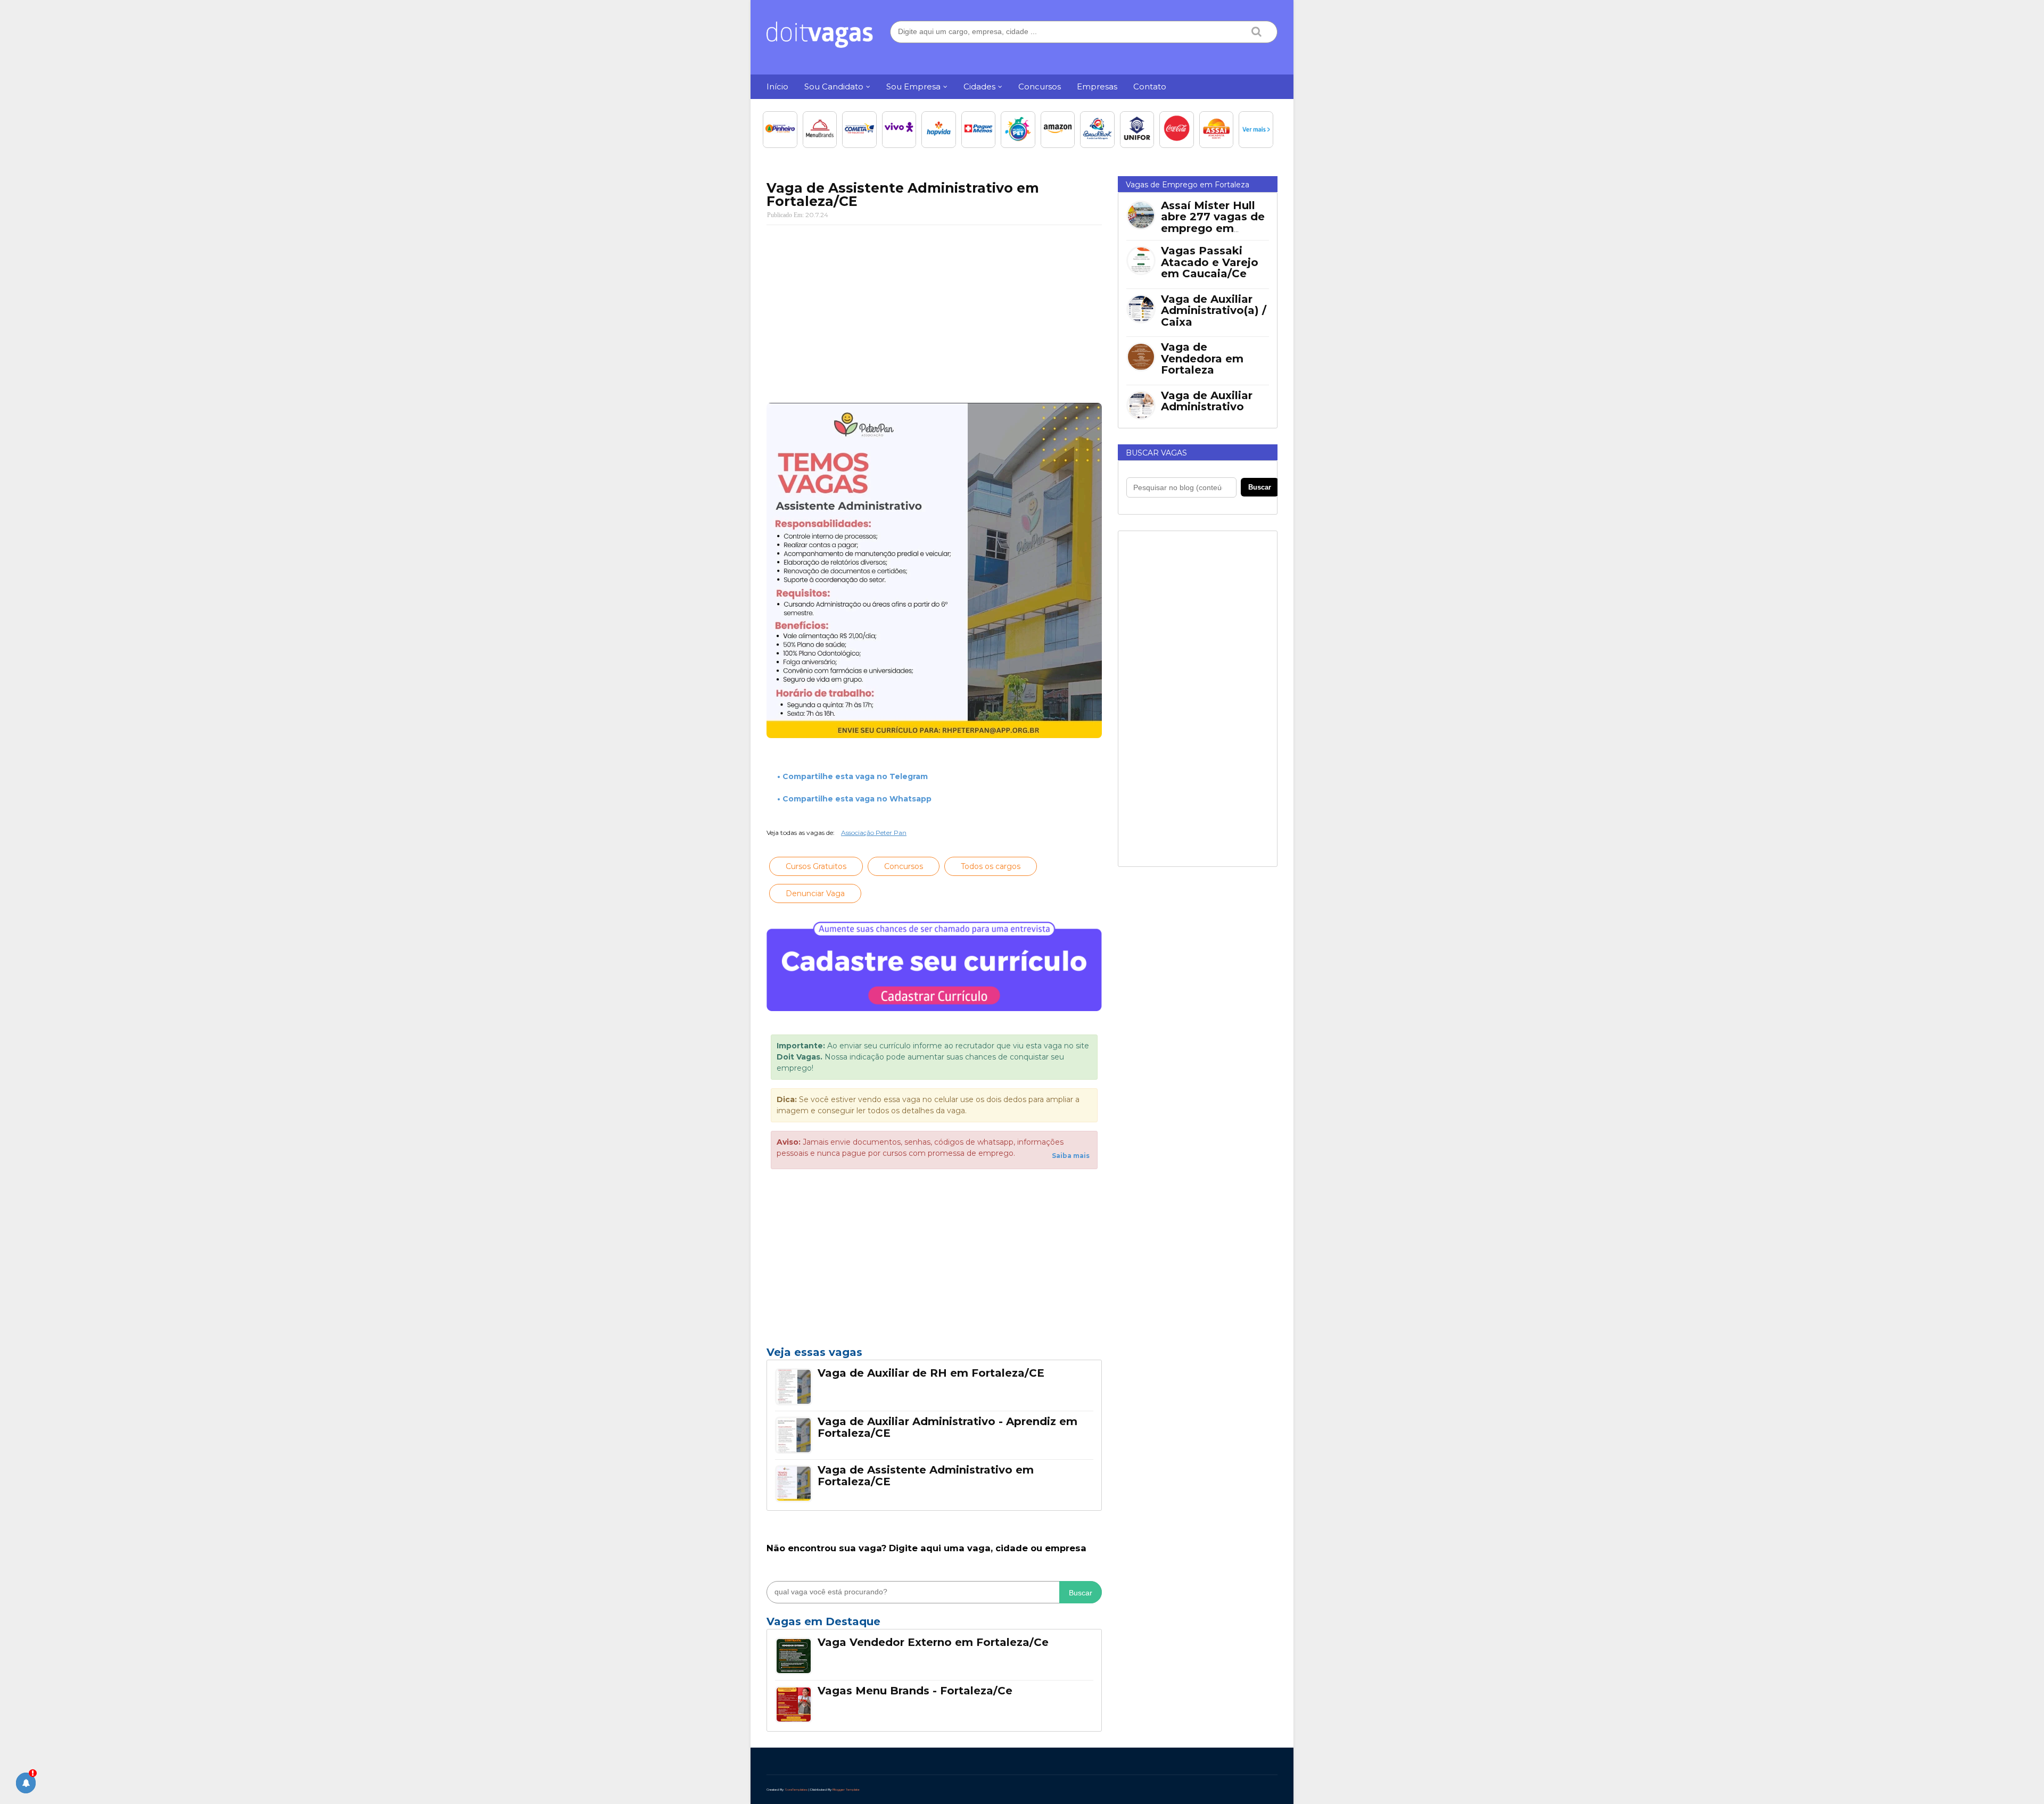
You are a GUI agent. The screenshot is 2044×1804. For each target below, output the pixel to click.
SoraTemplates (796, 1790)
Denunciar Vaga (815, 893)
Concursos (904, 866)
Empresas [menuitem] (1097, 86)
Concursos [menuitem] (1040, 86)
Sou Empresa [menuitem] (913, 86)
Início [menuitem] (777, 86)
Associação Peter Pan (874, 833)
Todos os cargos (991, 866)
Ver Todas (934, 1625)
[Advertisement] (934, 310)
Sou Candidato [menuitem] (834, 86)
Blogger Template (846, 1790)
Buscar (1081, 1593)
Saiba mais (1071, 1156)
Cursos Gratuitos (816, 866)
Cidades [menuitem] (979, 86)
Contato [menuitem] (1150, 86)
